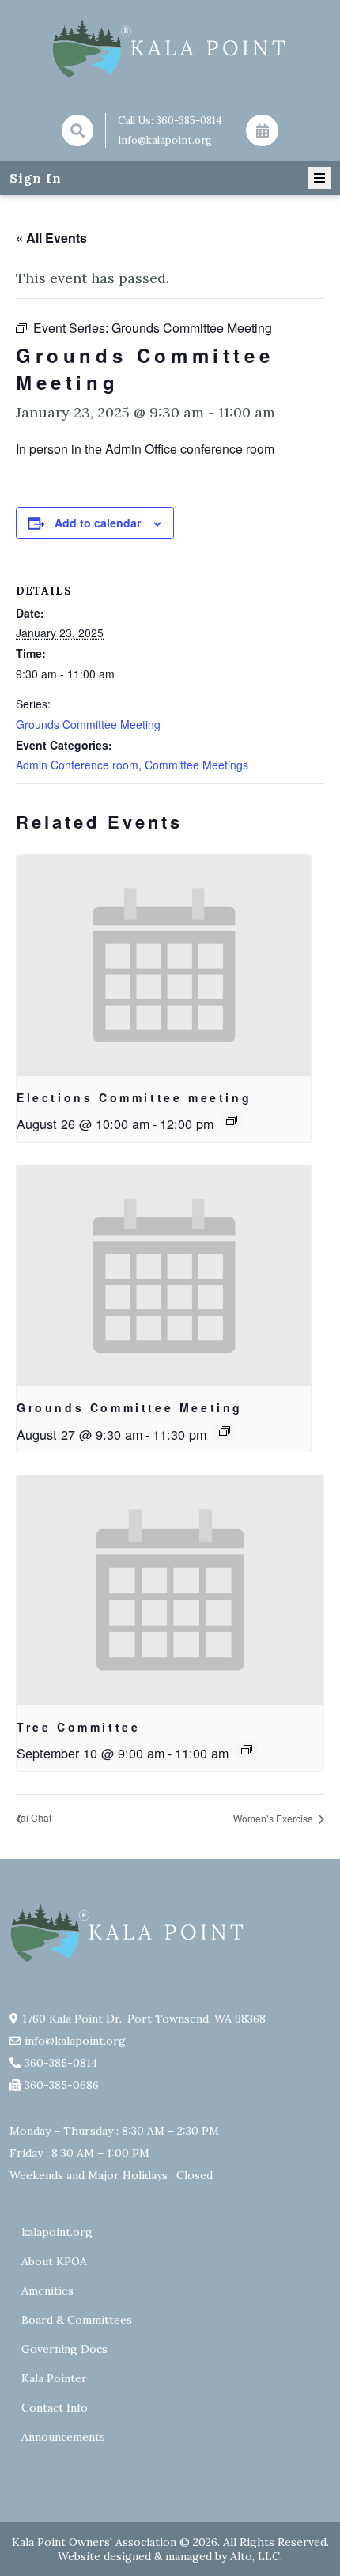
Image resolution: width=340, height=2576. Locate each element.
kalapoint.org (57, 2232)
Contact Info (55, 2408)
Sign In (36, 178)
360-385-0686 (62, 2085)
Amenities (47, 2291)
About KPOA (54, 2261)
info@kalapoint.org (165, 140)
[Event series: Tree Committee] (247, 1750)
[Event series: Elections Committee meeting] (232, 1120)
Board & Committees (77, 2320)
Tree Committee (78, 1727)
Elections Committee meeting (134, 1097)
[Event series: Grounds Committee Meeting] (225, 1431)
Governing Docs (64, 2349)
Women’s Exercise (274, 1818)
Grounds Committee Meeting (88, 724)
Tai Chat (34, 1817)
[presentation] (164, 965)
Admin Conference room (77, 765)
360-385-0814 (189, 121)
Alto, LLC (255, 2556)
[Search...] (77, 130)
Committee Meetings (196, 765)
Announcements (63, 2437)
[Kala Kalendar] (262, 130)
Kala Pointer (54, 2378)
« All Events (51, 238)
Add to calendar (98, 523)
